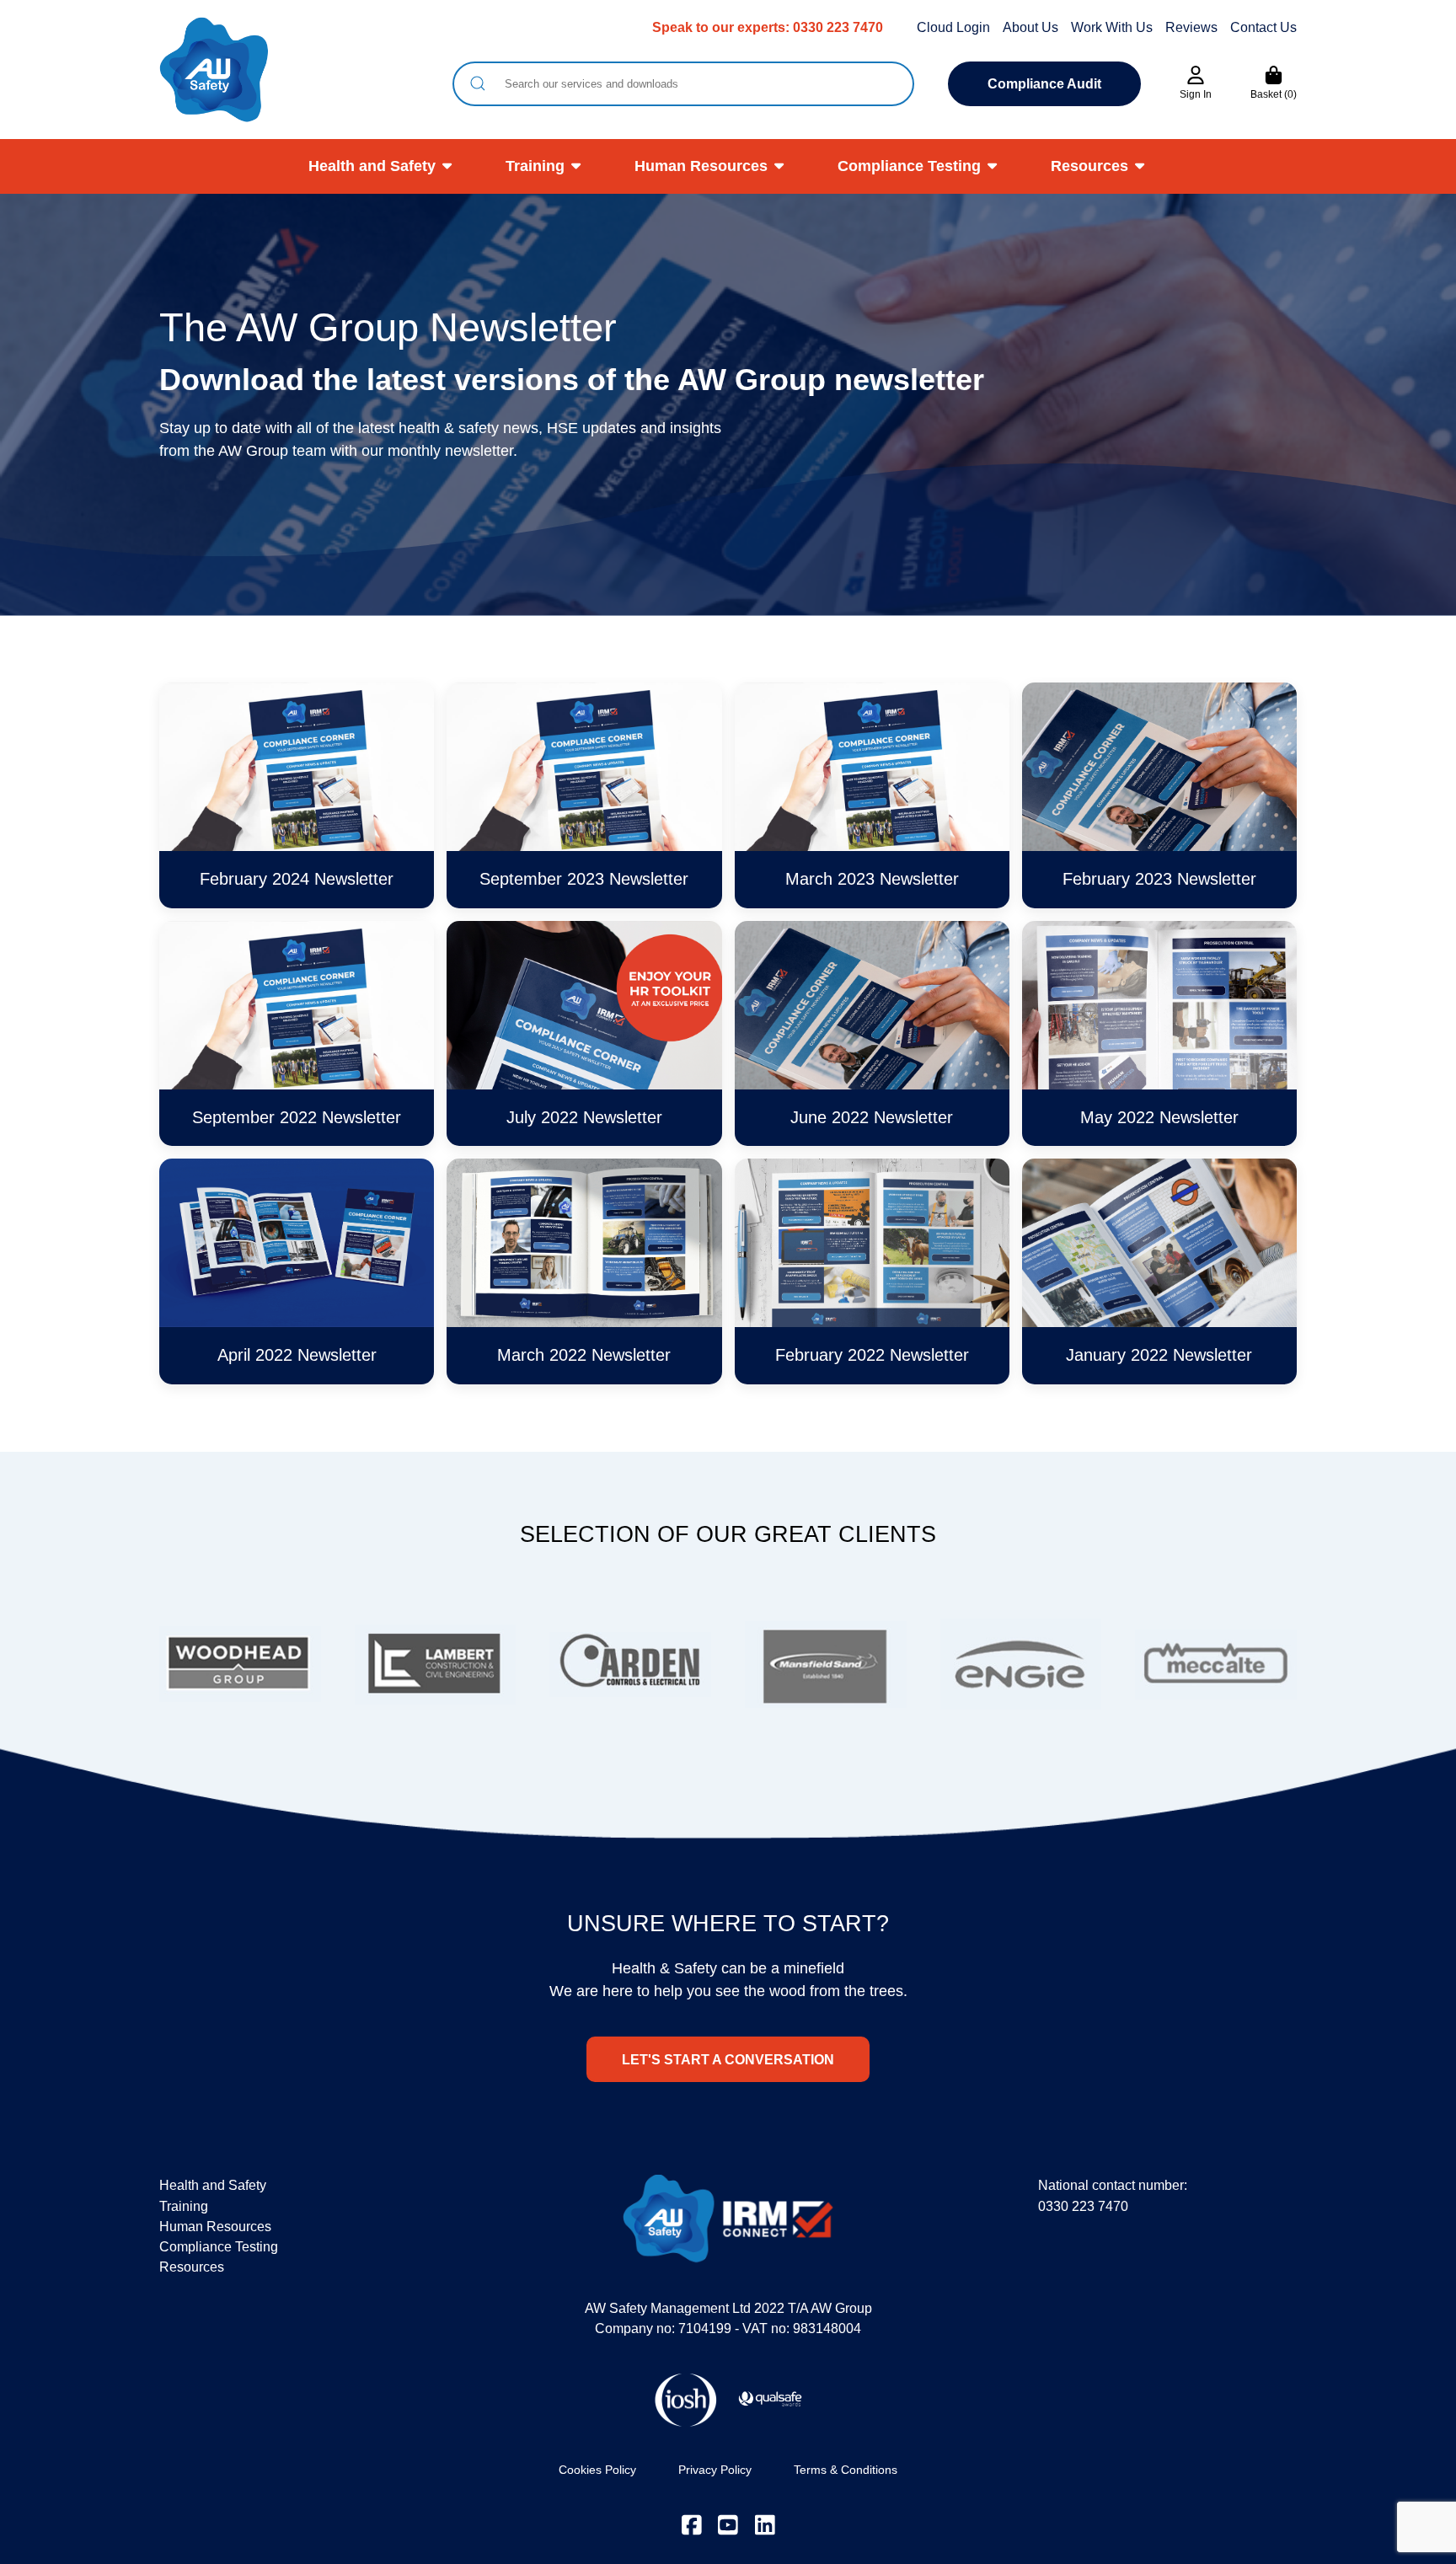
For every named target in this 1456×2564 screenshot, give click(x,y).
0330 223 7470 (838, 27)
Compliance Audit (1044, 84)
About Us (1030, 27)
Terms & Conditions (846, 2470)
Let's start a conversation (728, 2059)
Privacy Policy (715, 2470)
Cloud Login (953, 27)
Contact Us (1263, 27)
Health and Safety (372, 166)
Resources (1089, 166)
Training (535, 166)
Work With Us (1112, 27)
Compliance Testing (909, 166)
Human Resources (701, 166)
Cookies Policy (597, 2470)
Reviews (1191, 27)
